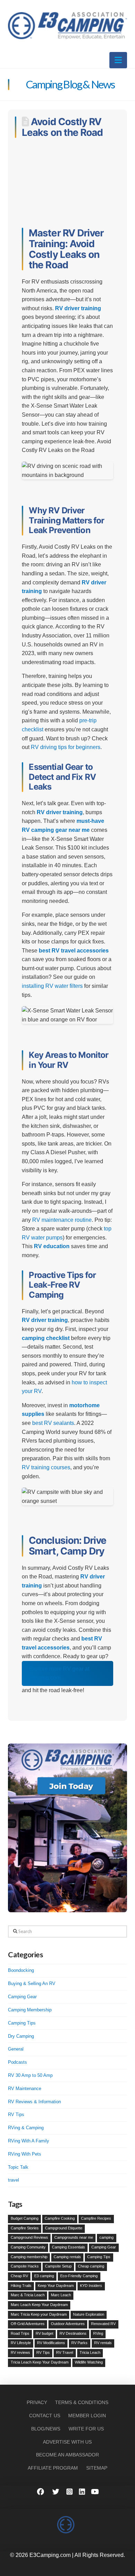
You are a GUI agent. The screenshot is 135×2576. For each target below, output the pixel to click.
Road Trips (20, 2333)
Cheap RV (19, 2276)
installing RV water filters (52, 986)
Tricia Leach (90, 2352)
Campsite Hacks (25, 2266)
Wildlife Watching (89, 2362)
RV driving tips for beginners (66, 747)
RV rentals (103, 2343)
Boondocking (21, 1970)
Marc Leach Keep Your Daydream (39, 2305)
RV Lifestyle (21, 2343)
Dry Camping (21, 2036)
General (16, 2049)
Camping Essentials (69, 2247)
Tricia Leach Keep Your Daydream (40, 2362)
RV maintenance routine (62, 1220)
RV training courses (46, 1467)
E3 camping (44, 2276)
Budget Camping (25, 2218)
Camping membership (29, 2257)
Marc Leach (61, 2295)
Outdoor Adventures (68, 2324)
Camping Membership (30, 2010)
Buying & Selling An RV (32, 1983)
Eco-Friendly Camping (79, 2276)
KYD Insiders (91, 2286)
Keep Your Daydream (56, 2286)
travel (13, 2180)
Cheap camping (91, 2266)
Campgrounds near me (74, 2237)
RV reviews (20, 2352)
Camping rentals (67, 2257)
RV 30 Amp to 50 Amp (30, 2075)
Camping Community (28, 2247)
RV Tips (16, 2114)
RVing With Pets (25, 2154)
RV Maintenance (25, 2088)
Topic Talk (18, 2167)
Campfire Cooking (60, 2218)
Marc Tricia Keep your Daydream (39, 2314)
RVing (98, 2333)
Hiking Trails (21, 2286)
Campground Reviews (29, 2237)
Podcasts (17, 2062)
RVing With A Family (29, 2141)
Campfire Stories (25, 2228)
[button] (118, 60)
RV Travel (65, 2352)
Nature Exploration (89, 2314)
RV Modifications (51, 2343)
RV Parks (79, 2343)
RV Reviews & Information (34, 2102)
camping (106, 2237)
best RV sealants (53, 1423)
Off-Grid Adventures (28, 2324)
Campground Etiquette (64, 2228)
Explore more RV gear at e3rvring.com (59, 1673)
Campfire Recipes (96, 2218)
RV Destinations (73, 2333)
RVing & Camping (26, 2128)
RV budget (44, 2333)
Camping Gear (22, 1997)
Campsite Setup (58, 2266)
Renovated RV (103, 2324)
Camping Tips (22, 2023)
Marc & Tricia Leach (28, 2295)
